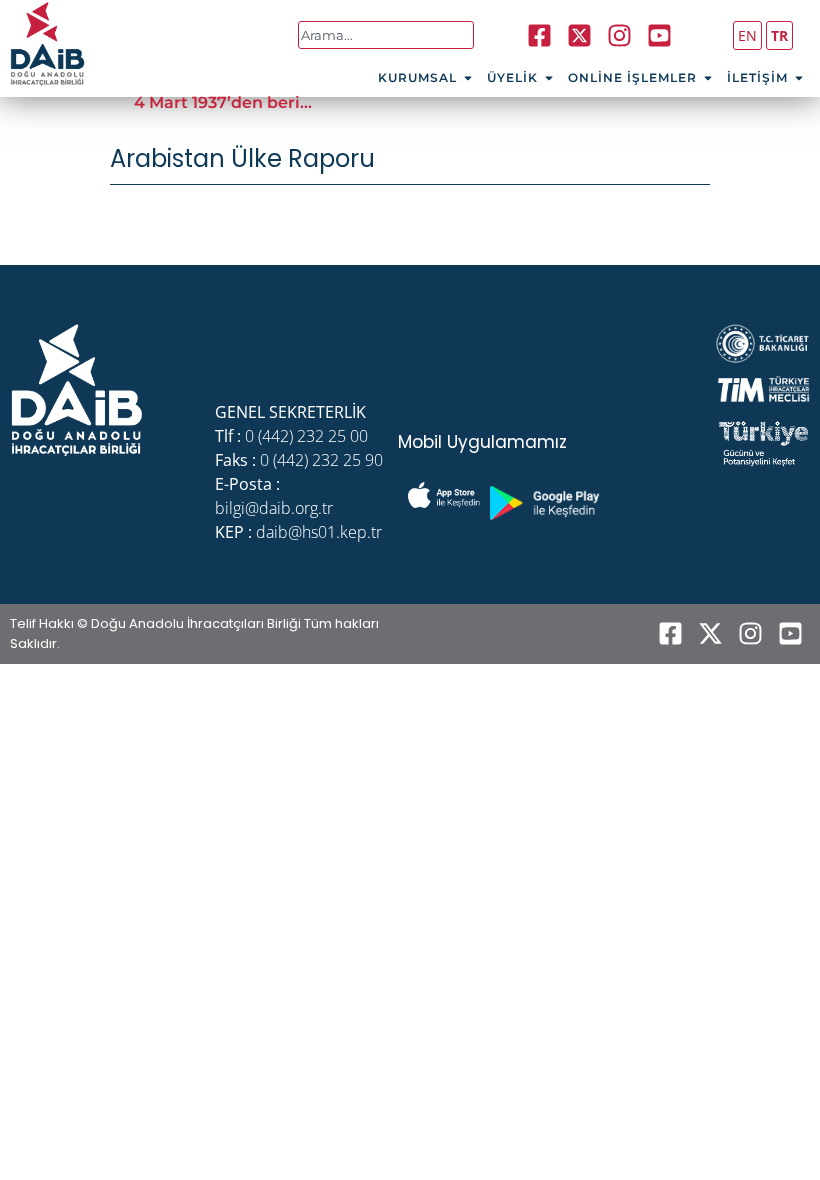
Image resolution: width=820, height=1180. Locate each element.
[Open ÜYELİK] (549, 78)
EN (747, 35)
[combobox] (386, 35)
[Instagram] (619, 35)
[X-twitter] (710, 634)
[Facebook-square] (539, 35)
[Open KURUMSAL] (468, 78)
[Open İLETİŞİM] (799, 78)
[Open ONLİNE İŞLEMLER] (708, 78)
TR (779, 35)
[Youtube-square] (659, 35)
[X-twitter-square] (579, 35)
